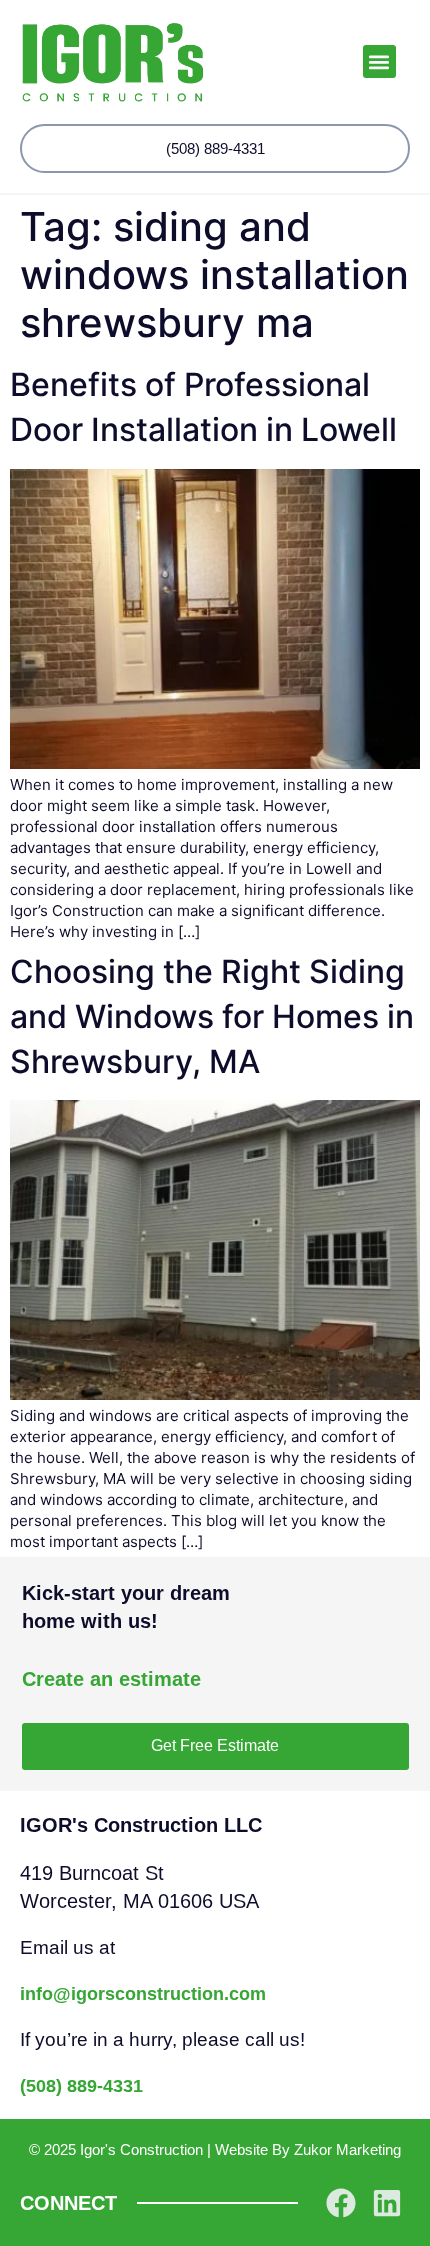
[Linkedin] (387, 2203)
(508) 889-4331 (81, 2086)
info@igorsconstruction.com (143, 1994)
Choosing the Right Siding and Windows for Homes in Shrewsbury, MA (212, 1016)
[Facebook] (341, 2203)
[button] (379, 61)
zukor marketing (347, 2149)
